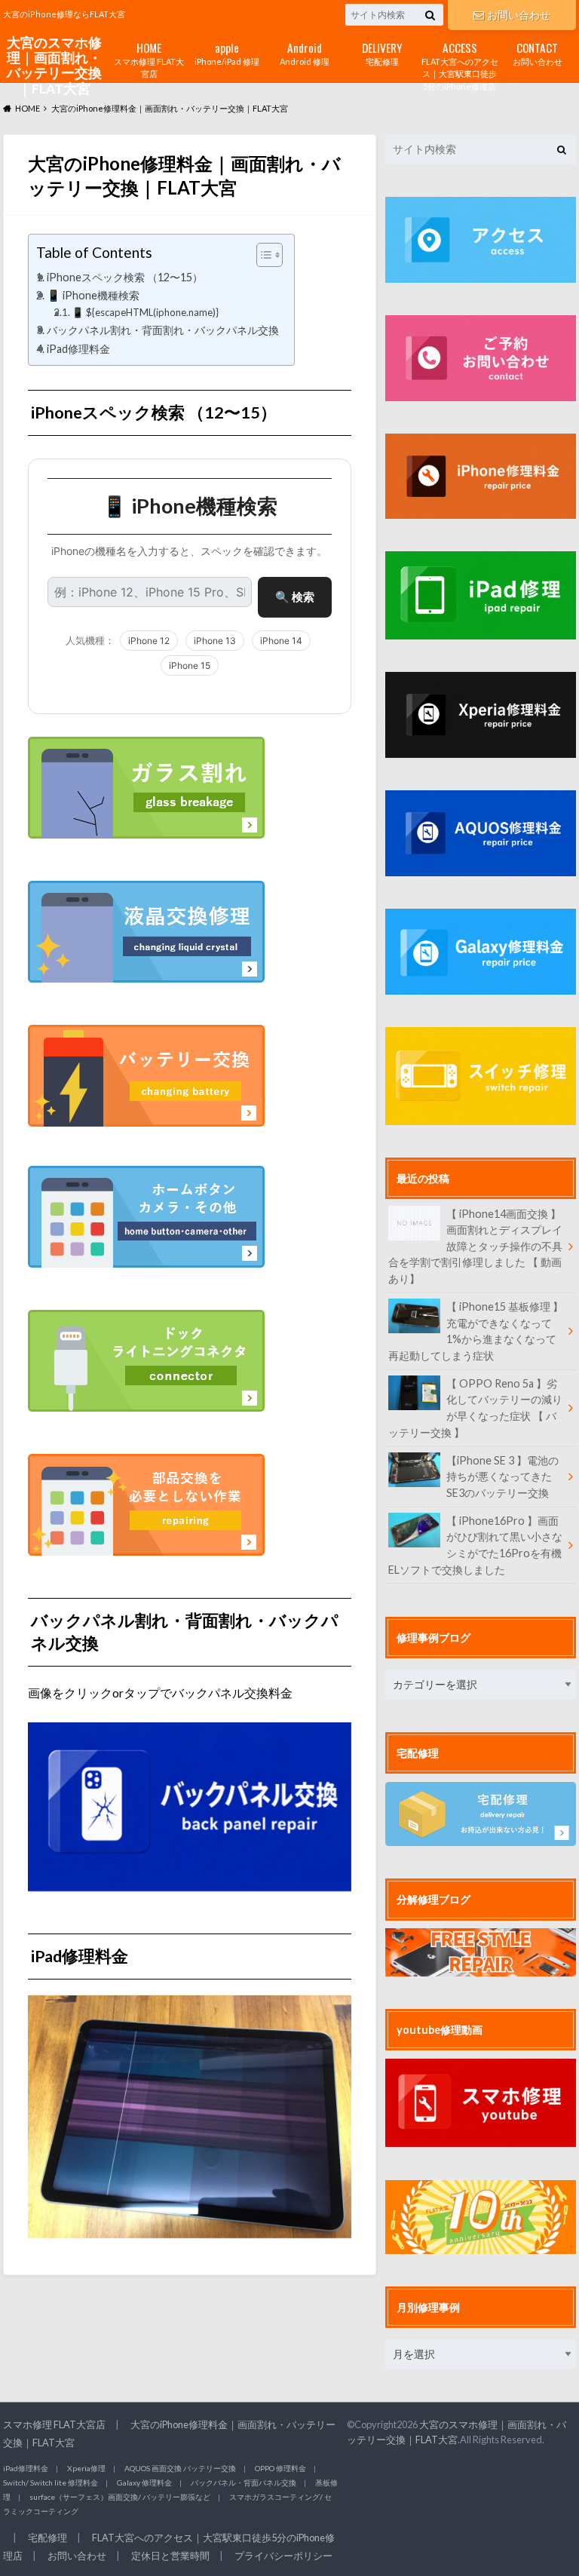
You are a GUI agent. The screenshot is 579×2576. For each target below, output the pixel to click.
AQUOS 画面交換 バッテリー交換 (180, 2468)
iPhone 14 (281, 641)
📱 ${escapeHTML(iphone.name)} (145, 312)
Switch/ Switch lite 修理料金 (51, 2482)
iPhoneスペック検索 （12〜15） (125, 277)
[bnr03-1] (146, 797)
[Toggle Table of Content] (262, 255)
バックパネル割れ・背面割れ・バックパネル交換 (163, 330)
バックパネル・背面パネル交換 (244, 2482)
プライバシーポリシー (283, 2556)
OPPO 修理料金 (280, 2468)
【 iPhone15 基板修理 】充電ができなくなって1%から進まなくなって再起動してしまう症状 (476, 1331)
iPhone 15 (190, 665)
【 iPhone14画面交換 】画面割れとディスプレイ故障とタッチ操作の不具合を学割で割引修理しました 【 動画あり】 (475, 1246)
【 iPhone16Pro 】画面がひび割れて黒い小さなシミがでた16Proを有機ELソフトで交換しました (475, 1545)
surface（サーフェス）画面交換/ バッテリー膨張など (120, 2497)
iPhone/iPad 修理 (227, 52)
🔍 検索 (295, 597)
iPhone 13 (215, 641)
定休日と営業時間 (170, 2556)
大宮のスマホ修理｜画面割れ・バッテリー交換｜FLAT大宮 (54, 66)
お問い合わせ (519, 15)
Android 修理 (305, 52)
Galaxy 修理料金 (144, 2482)
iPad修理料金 (78, 349)
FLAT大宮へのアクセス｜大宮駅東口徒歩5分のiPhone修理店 (460, 65)
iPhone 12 (149, 641)
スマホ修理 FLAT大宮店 (149, 59)
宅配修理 (382, 52)
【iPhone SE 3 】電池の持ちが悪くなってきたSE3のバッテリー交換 (502, 1477)
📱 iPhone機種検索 (93, 295)
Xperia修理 (86, 2468)
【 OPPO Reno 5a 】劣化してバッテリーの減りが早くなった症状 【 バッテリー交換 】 (475, 1408)
